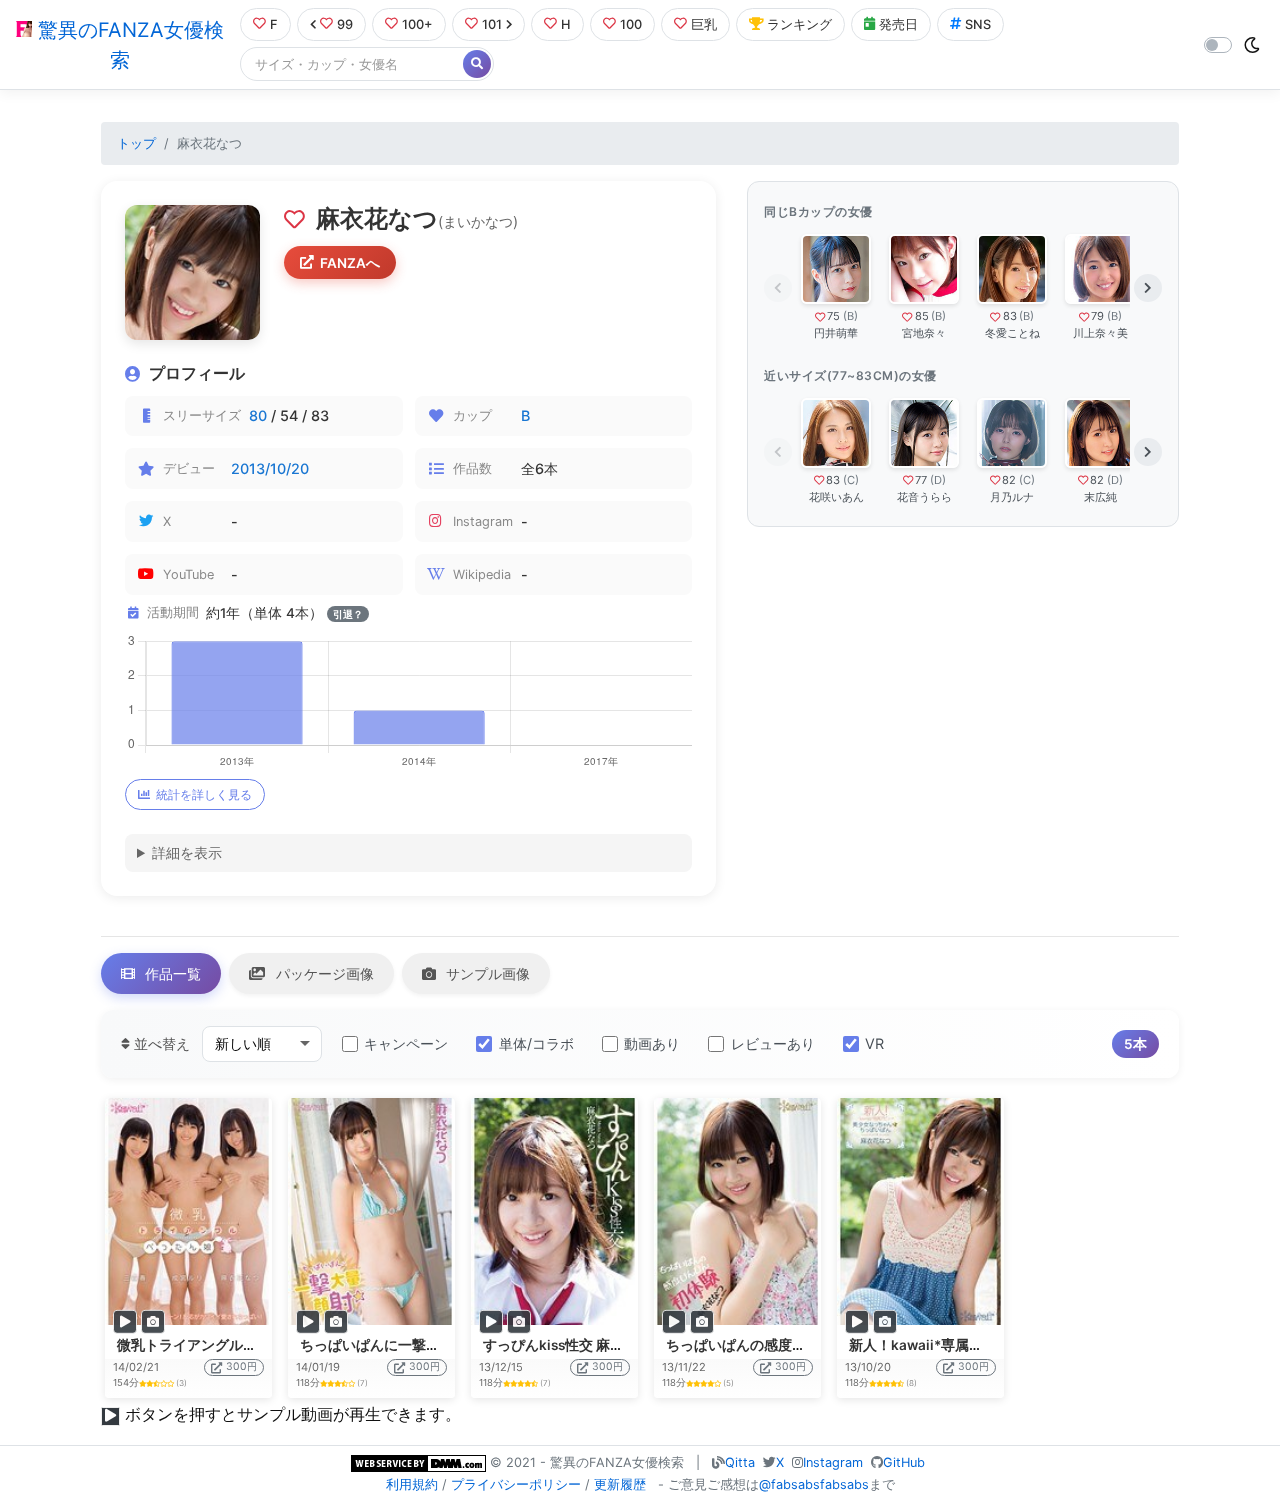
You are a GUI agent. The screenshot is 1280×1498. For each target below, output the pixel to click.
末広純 (1100, 497)
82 (1009, 480)
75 (833, 316)
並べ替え (160, 1043)
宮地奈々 (924, 333)
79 (1097, 316)
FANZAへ (350, 263)
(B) (850, 316)
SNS (978, 24)
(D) (938, 480)
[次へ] (1148, 288)
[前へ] (778, 288)
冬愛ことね (1012, 333)
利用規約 (412, 1484)
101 (492, 24)
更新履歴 (620, 1484)
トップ (136, 143)
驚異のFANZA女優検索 (128, 45)
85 (922, 316)
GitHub (904, 1462)
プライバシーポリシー (516, 1484)
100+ (417, 24)
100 (631, 24)
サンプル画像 (486, 973)
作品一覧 (171, 973)
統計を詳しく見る (204, 794)
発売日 (898, 24)
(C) (851, 480)
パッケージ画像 (323, 973)
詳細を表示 (187, 852)
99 (345, 24)
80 (258, 415)
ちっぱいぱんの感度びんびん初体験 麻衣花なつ (814, 1345)
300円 (241, 1366)
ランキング (799, 24)
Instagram (833, 1462)
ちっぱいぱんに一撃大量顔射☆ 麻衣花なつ (434, 1345)
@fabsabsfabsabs (814, 1484)
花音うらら (924, 497)
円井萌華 (836, 333)
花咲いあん (836, 497)
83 (1010, 316)
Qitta (740, 1462)
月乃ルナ (1012, 497)
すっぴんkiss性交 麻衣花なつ (574, 1345)
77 (921, 480)
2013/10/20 (270, 468)
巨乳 (704, 24)
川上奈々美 (1100, 333)
